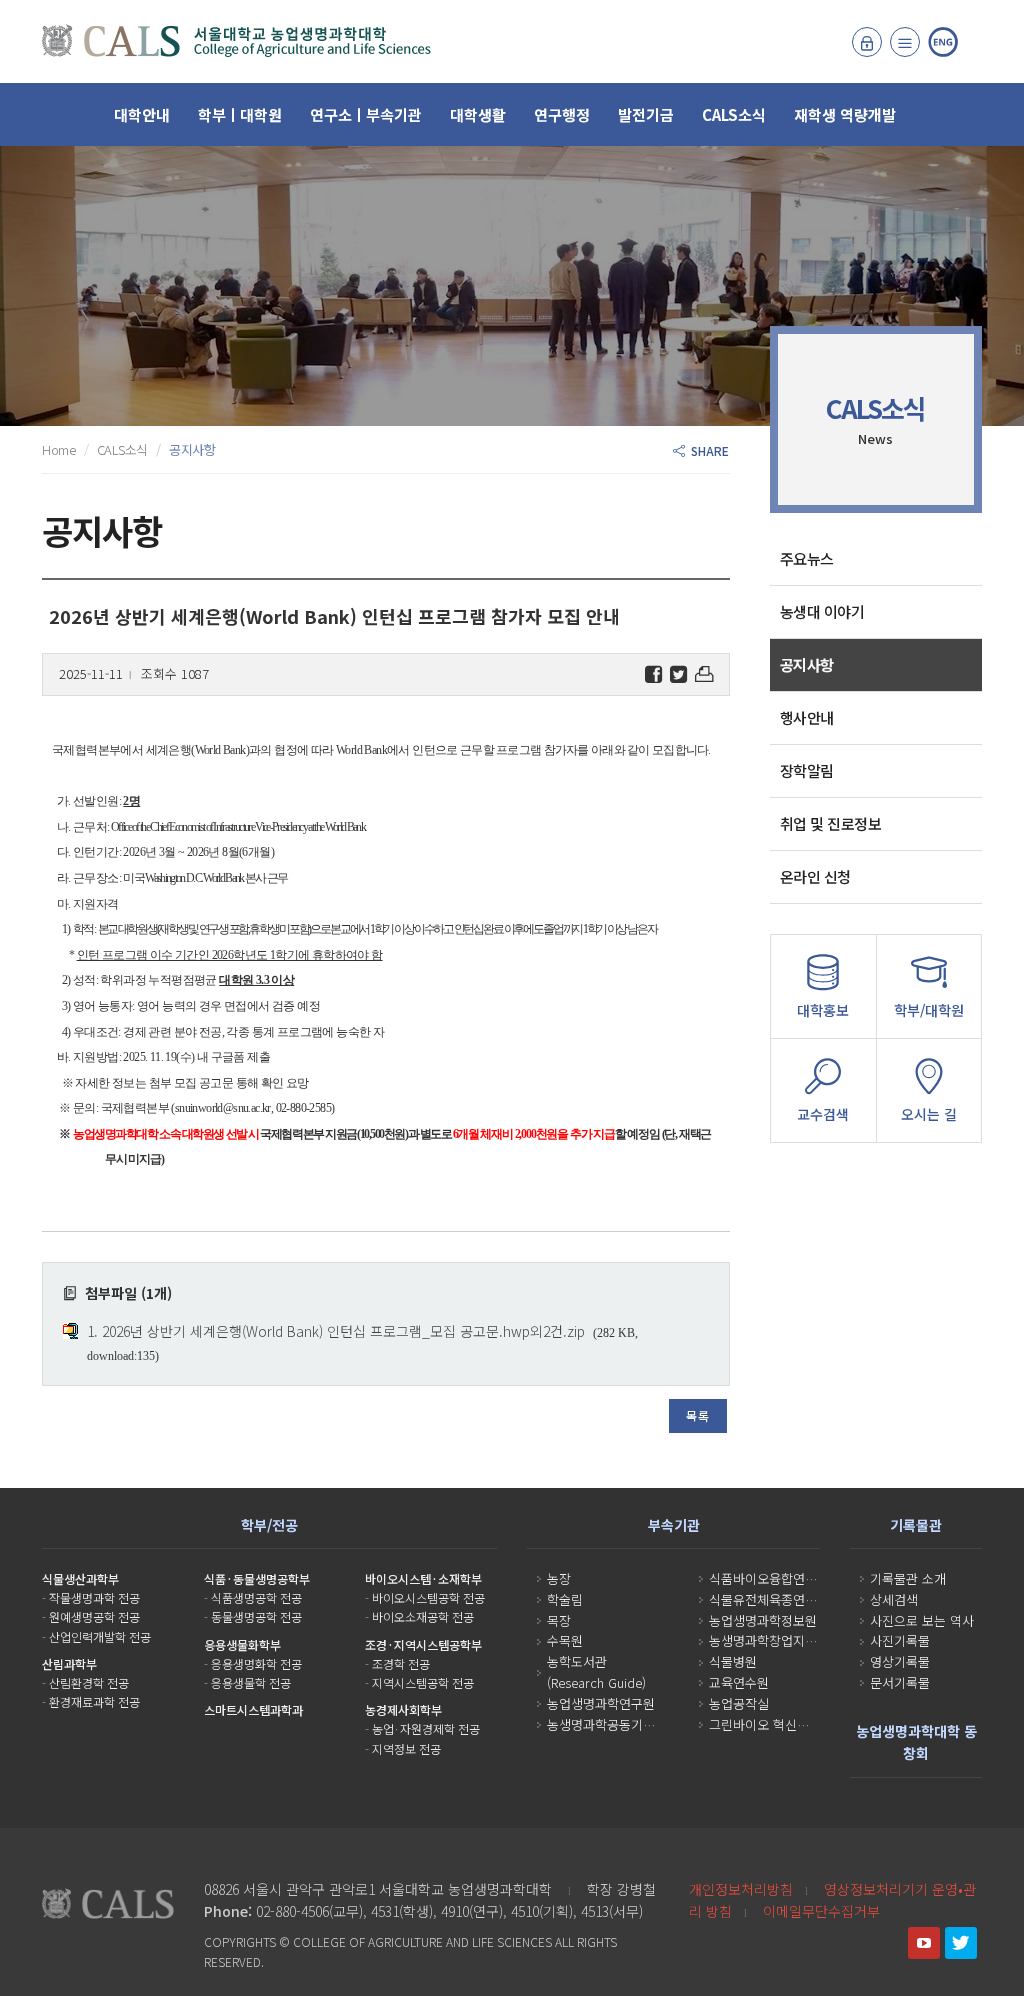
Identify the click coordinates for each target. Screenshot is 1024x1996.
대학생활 (478, 114)
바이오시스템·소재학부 (423, 1578)
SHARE (707, 450)
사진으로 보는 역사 (922, 1620)
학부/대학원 (929, 1010)
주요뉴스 (807, 558)
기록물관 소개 (908, 1578)
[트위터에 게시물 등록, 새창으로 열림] (678, 674)
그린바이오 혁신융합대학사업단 (795, 1724)
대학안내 (142, 114)
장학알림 (807, 770)
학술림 (565, 1599)
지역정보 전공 (406, 1748)
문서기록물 (900, 1682)
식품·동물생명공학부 (257, 1578)
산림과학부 (69, 1663)
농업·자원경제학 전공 (426, 1728)
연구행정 (562, 114)
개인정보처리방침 (741, 1889)
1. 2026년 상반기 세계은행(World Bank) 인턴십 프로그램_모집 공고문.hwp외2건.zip (336, 1331)
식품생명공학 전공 (256, 1597)
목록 (698, 1415)
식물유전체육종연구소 (769, 1599)
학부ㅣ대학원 (240, 114)
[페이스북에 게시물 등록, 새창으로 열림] (653, 674)
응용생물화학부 (242, 1644)
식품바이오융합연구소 (769, 1578)
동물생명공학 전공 (256, 1616)
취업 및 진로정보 (831, 823)
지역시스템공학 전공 (423, 1682)
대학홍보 (823, 1010)
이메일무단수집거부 (821, 1911)
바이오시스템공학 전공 (428, 1597)
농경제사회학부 (403, 1709)
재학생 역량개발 (845, 114)
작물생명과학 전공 (94, 1597)
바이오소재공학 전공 (423, 1616)
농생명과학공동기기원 (607, 1724)
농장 (559, 1578)
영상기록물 (900, 1661)
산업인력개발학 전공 (100, 1636)
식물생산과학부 (80, 1578)
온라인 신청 (815, 876)
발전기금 (646, 114)
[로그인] (867, 42)
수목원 (565, 1640)
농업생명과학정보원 (763, 1620)
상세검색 (894, 1599)
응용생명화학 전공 (256, 1663)
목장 (559, 1620)
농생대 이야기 (822, 611)
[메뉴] (905, 42)
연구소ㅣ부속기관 (366, 114)
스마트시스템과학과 (253, 1709)
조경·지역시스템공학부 (423, 1644)
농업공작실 (739, 1703)
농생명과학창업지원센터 (775, 1640)
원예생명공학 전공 (94, 1616)
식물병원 (733, 1661)
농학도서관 (577, 1661)
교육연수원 (739, 1682)
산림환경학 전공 (89, 1682)
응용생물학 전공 (251, 1682)
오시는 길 (929, 1114)
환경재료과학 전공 (94, 1701)
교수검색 (823, 1114)
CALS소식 (734, 114)
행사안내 (807, 717)
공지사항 (807, 664)
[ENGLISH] (943, 42)
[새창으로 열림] (924, 1943)
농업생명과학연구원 (601, 1703)
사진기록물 (900, 1640)
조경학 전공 (401, 1663)
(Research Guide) (596, 1682)
